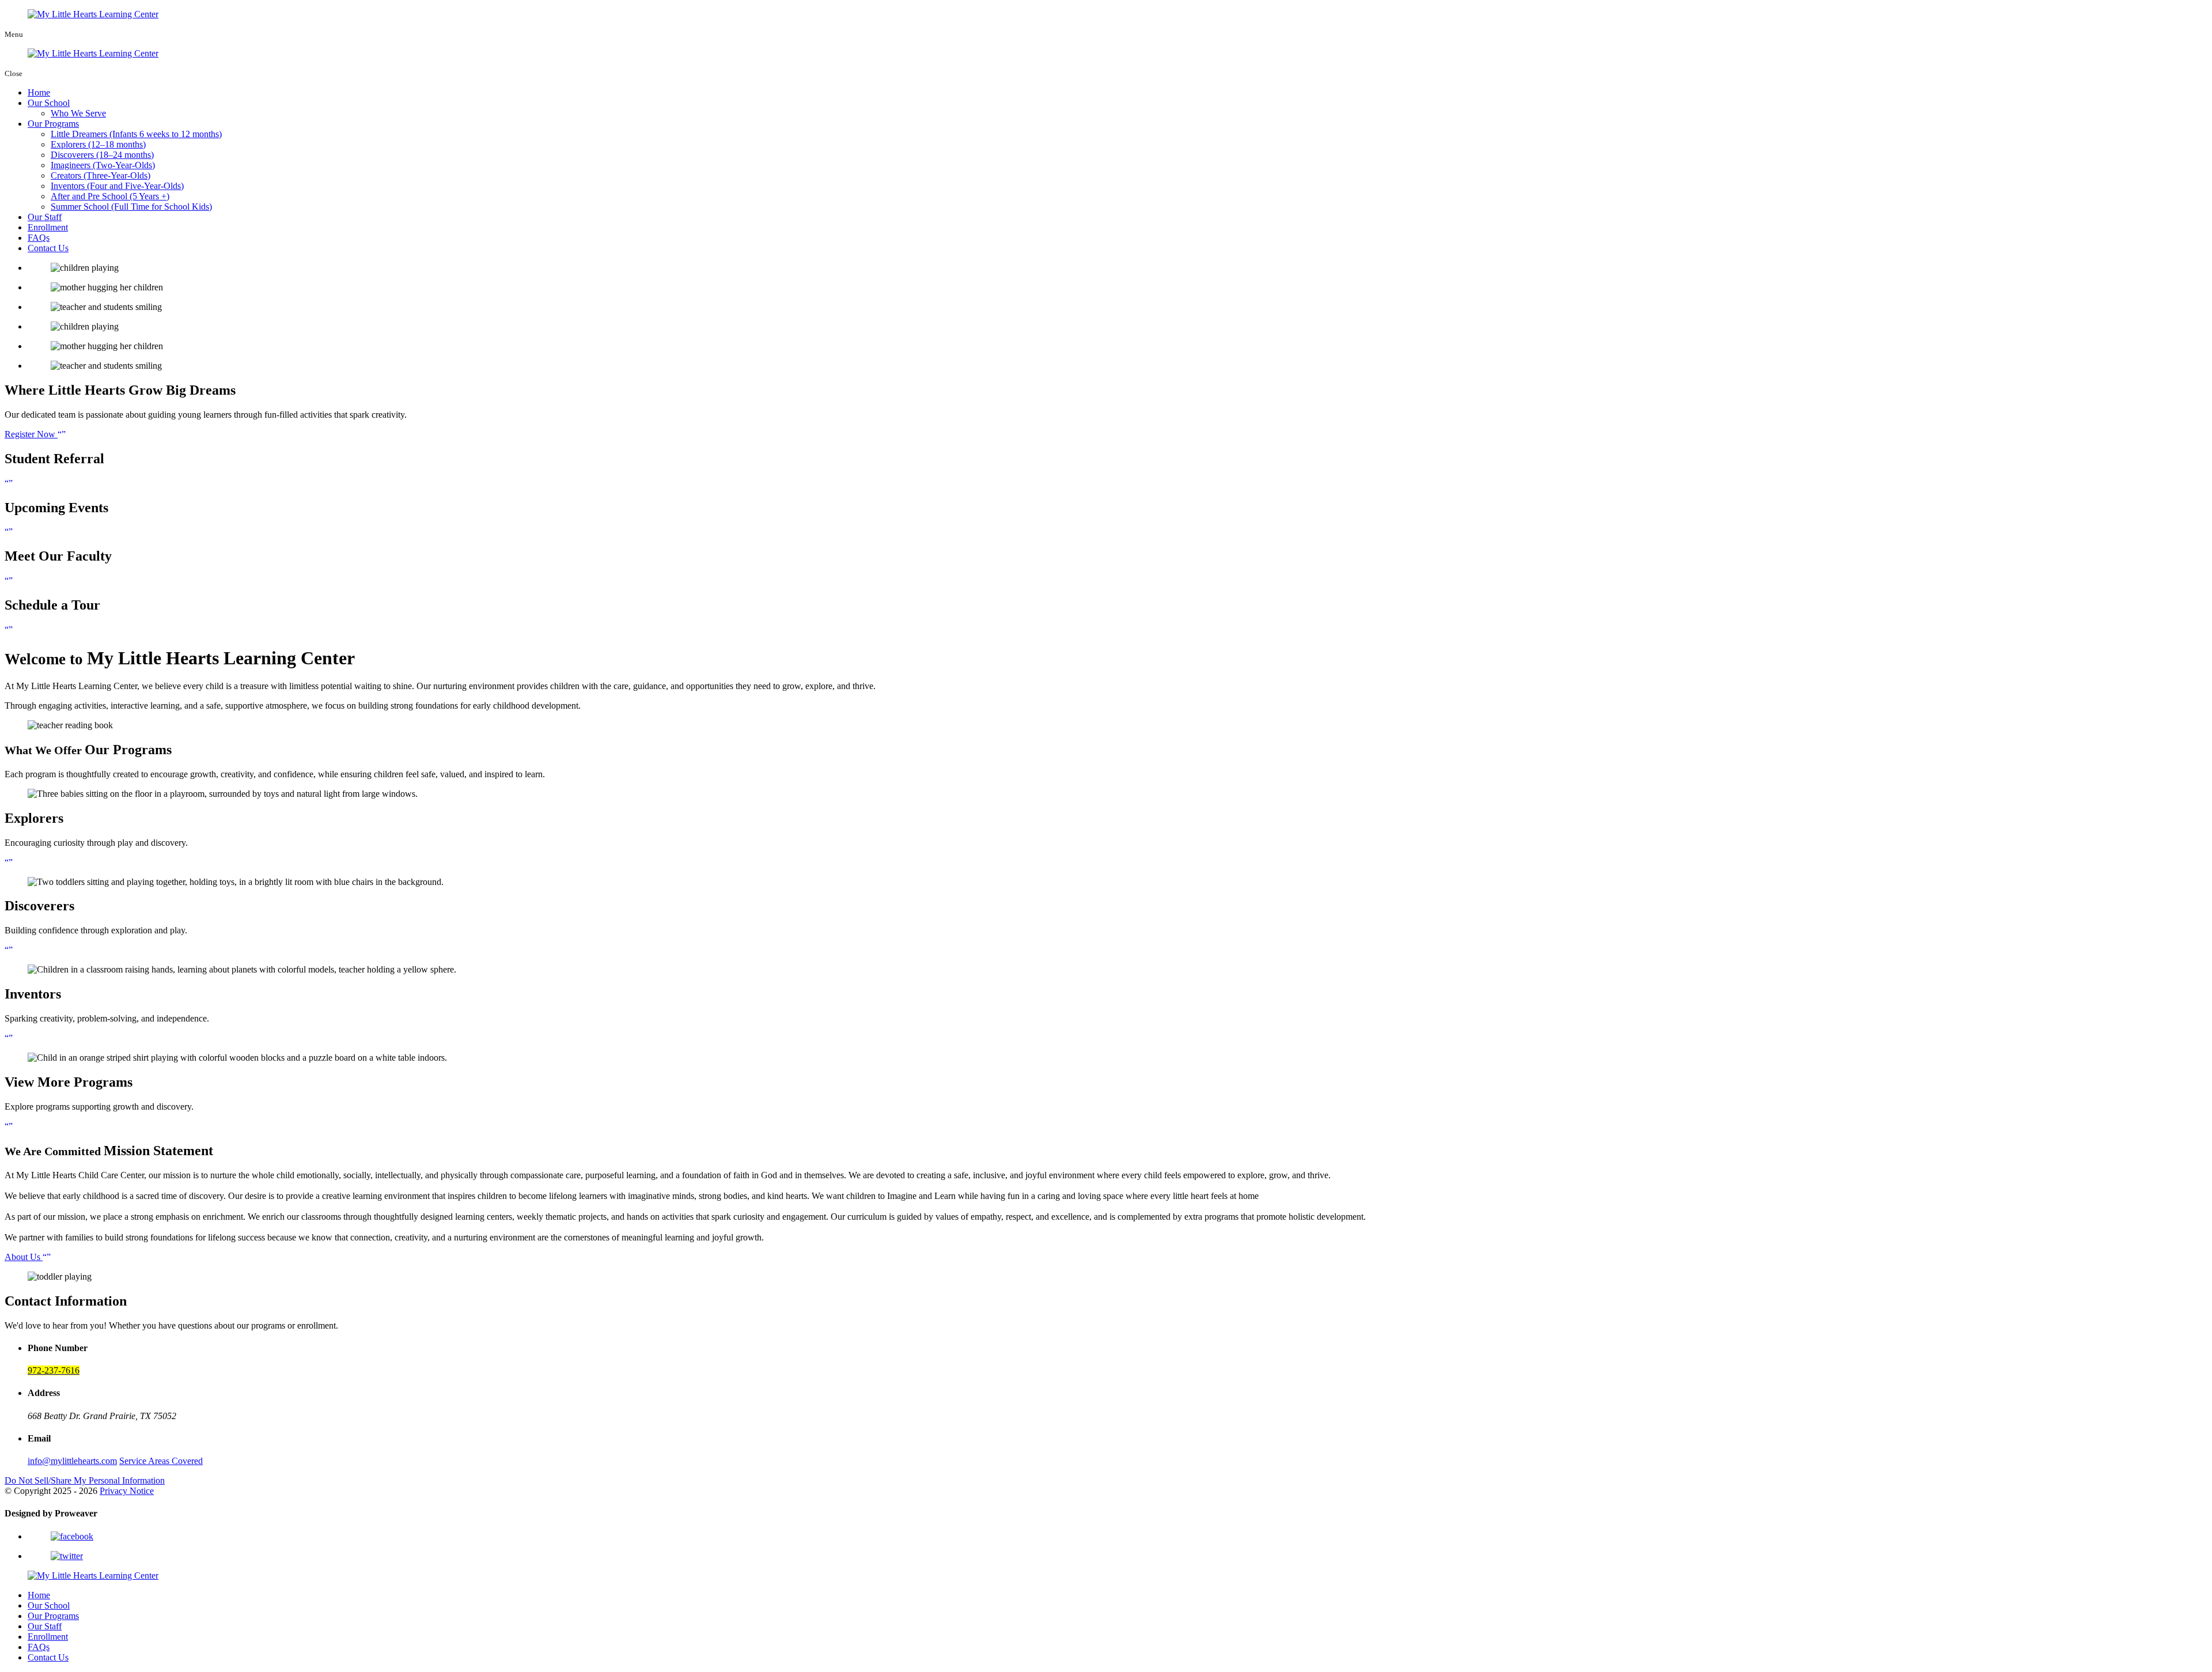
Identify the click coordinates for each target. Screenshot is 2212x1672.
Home (39, 92)
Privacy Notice (127, 1491)
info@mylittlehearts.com (72, 1461)
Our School (49, 103)
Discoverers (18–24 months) (102, 155)
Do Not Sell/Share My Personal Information (85, 1480)
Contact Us (48, 248)
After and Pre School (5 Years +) (110, 196)
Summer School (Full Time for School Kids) (131, 207)
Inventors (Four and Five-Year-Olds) (117, 186)
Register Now (31, 434)
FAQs (39, 238)
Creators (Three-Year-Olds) (101, 175)
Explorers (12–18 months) (98, 144)
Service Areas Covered (161, 1461)
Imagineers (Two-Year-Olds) (103, 165)
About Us (24, 1257)
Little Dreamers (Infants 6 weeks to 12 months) (136, 134)
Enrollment (48, 227)
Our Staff (45, 217)
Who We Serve (78, 113)
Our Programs (53, 124)
